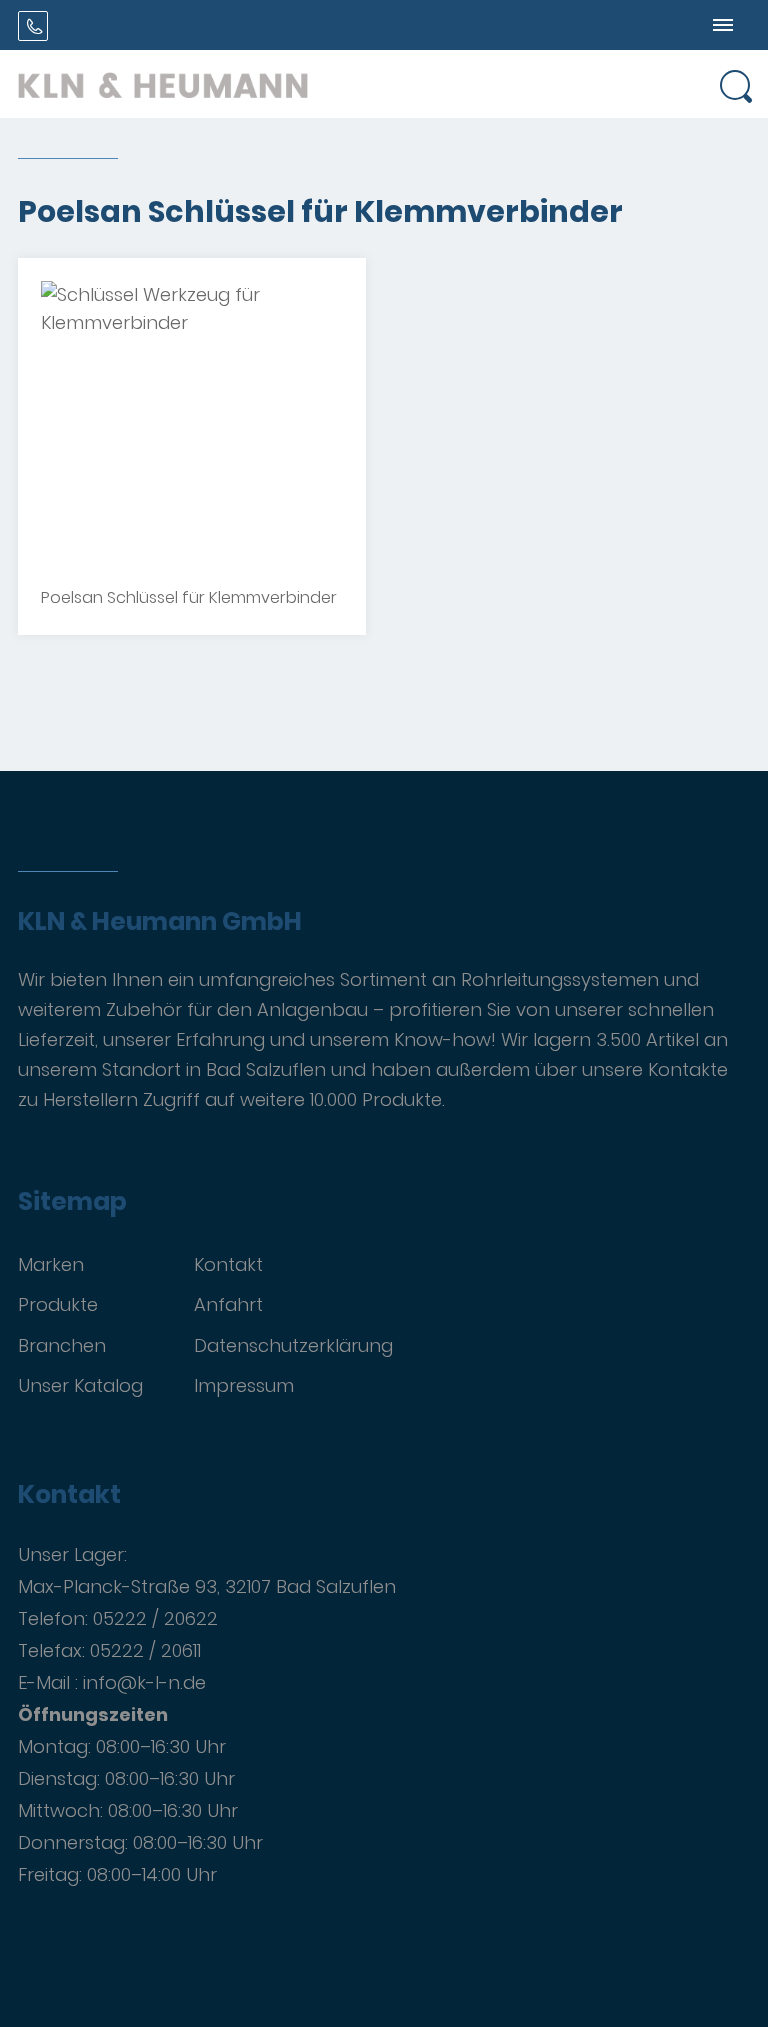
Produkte (58, 1304)
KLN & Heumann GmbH (160, 922)
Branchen (62, 1345)
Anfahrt (228, 1304)
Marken (51, 1264)
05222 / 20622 (155, 1618)
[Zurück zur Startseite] (163, 84)
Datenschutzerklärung (293, 1345)
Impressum (244, 1385)
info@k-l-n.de (144, 1682)
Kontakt (228, 1264)
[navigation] (723, 25)
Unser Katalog (80, 1385)
